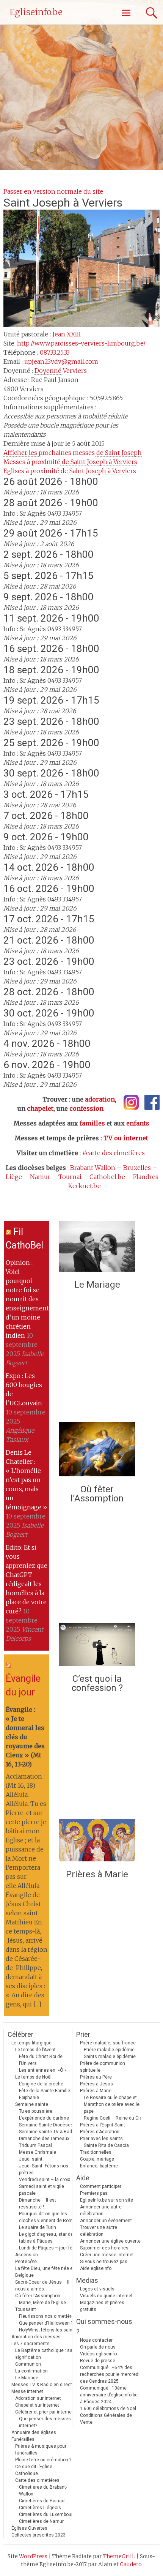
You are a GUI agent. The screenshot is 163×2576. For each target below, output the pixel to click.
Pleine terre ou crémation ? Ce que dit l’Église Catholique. (43, 2467)
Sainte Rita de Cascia (106, 2145)
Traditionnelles (96, 2152)
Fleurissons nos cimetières (48, 2316)
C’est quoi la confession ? (97, 1683)
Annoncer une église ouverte (110, 2241)
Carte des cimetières (37, 2480)
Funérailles (23, 2439)
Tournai (70, 1177)
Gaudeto (131, 2564)
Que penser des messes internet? (45, 2422)
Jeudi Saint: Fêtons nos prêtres (44, 2169)
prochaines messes (73, 453)
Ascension (27, 2255)
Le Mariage (97, 1285)
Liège (14, 1177)
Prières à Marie (97, 1874)
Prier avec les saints (101, 2139)
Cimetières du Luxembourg (47, 2514)
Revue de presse (98, 2361)
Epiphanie (29, 2098)
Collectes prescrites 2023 (38, 2535)
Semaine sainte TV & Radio (47, 2132)
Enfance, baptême (99, 2166)
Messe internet (27, 2391)
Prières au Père (96, 2077)
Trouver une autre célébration (99, 2231)
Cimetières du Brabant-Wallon (43, 2491)
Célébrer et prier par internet (44, 2412)
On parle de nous (98, 2347)
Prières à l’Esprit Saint (103, 2125)
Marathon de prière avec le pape (112, 2108)
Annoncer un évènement (106, 2221)
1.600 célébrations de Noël (108, 2409)
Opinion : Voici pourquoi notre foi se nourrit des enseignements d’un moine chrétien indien (29, 1299)
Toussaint (26, 2309)
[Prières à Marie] (97, 1842)
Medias (87, 2280)
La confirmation (31, 2371)
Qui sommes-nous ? (104, 2327)
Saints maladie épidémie (110, 2057)
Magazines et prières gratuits (102, 2306)
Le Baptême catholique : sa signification (44, 2354)
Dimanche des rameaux (44, 2139)
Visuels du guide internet (106, 2296)
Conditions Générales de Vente (106, 2419)
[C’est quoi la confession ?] (97, 1646)
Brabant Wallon (93, 1168)
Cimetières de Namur (41, 2521)
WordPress (33, 2556)
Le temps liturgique (31, 2043)
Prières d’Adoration (100, 2132)
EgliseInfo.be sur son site (107, 2200)
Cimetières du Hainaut (42, 2501)
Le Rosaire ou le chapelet (110, 2098)
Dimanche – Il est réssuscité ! (38, 2203)
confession (86, 1108)
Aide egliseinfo (96, 2268)
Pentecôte (26, 2262)
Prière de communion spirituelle (103, 2067)
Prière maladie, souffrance (108, 2043)
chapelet (40, 1108)
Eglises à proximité (70, 471)
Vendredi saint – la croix (45, 2180)
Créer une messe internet (107, 2255)
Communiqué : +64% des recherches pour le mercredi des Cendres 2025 (110, 2374)
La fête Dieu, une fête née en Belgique (45, 2272)
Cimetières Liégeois (40, 2508)
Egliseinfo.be (36, 12)
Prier (83, 2034)
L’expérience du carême (44, 2118)
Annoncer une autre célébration (101, 2210)
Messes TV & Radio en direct (42, 2385)
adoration (100, 1099)
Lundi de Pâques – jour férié (48, 2248)
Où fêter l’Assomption (97, 1494)
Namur (40, 1177)
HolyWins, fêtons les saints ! (49, 2330)
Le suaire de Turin (38, 2227)
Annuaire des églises (34, 2432)
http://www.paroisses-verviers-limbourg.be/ (81, 343)
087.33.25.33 (55, 352)
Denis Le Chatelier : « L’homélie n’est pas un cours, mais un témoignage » (26, 1480)
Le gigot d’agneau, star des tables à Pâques (47, 2238)
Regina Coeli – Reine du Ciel (114, 2118)
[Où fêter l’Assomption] (97, 1451)
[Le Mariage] (97, 1248)
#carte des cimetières (114, 1153)
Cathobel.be (107, 1177)
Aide (83, 2178)
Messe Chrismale (38, 2152)
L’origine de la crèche (41, 2084)
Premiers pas (94, 2193)
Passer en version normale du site (53, 191)
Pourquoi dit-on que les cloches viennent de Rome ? (49, 2217)
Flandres (146, 1177)
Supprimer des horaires (104, 2248)
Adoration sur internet (38, 2398)
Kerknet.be (85, 1186)
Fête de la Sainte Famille (45, 2091)
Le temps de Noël (33, 2077)
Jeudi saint (31, 2159)
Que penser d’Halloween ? (46, 2323)
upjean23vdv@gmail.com (61, 361)
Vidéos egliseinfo (98, 2354)
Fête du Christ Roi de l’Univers (41, 2060)
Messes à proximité (70, 462)
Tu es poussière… (37, 2111)
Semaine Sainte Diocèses (46, 2125)
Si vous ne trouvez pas (104, 2262)
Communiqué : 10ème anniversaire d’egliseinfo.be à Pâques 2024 (109, 2395)
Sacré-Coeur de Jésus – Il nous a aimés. (42, 2286)
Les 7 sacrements (31, 2344)
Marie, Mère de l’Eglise (42, 2303)
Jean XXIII (67, 334)
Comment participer (101, 2186)
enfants (138, 1123)
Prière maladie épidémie (109, 2050)
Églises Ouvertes (29, 2528)
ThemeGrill (118, 2556)
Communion (28, 2364)
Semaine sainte (32, 2104)
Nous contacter (96, 2340)
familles (92, 1123)
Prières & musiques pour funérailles (41, 2450)
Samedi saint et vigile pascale (42, 2190)
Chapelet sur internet (37, 2405)
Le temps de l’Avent (35, 2050)
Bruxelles (137, 1168)
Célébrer (20, 2034)
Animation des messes (36, 2337)
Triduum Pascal (35, 2145)
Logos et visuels (97, 2289)
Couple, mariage (97, 2159)
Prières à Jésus (96, 2084)
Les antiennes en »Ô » (43, 2070)
